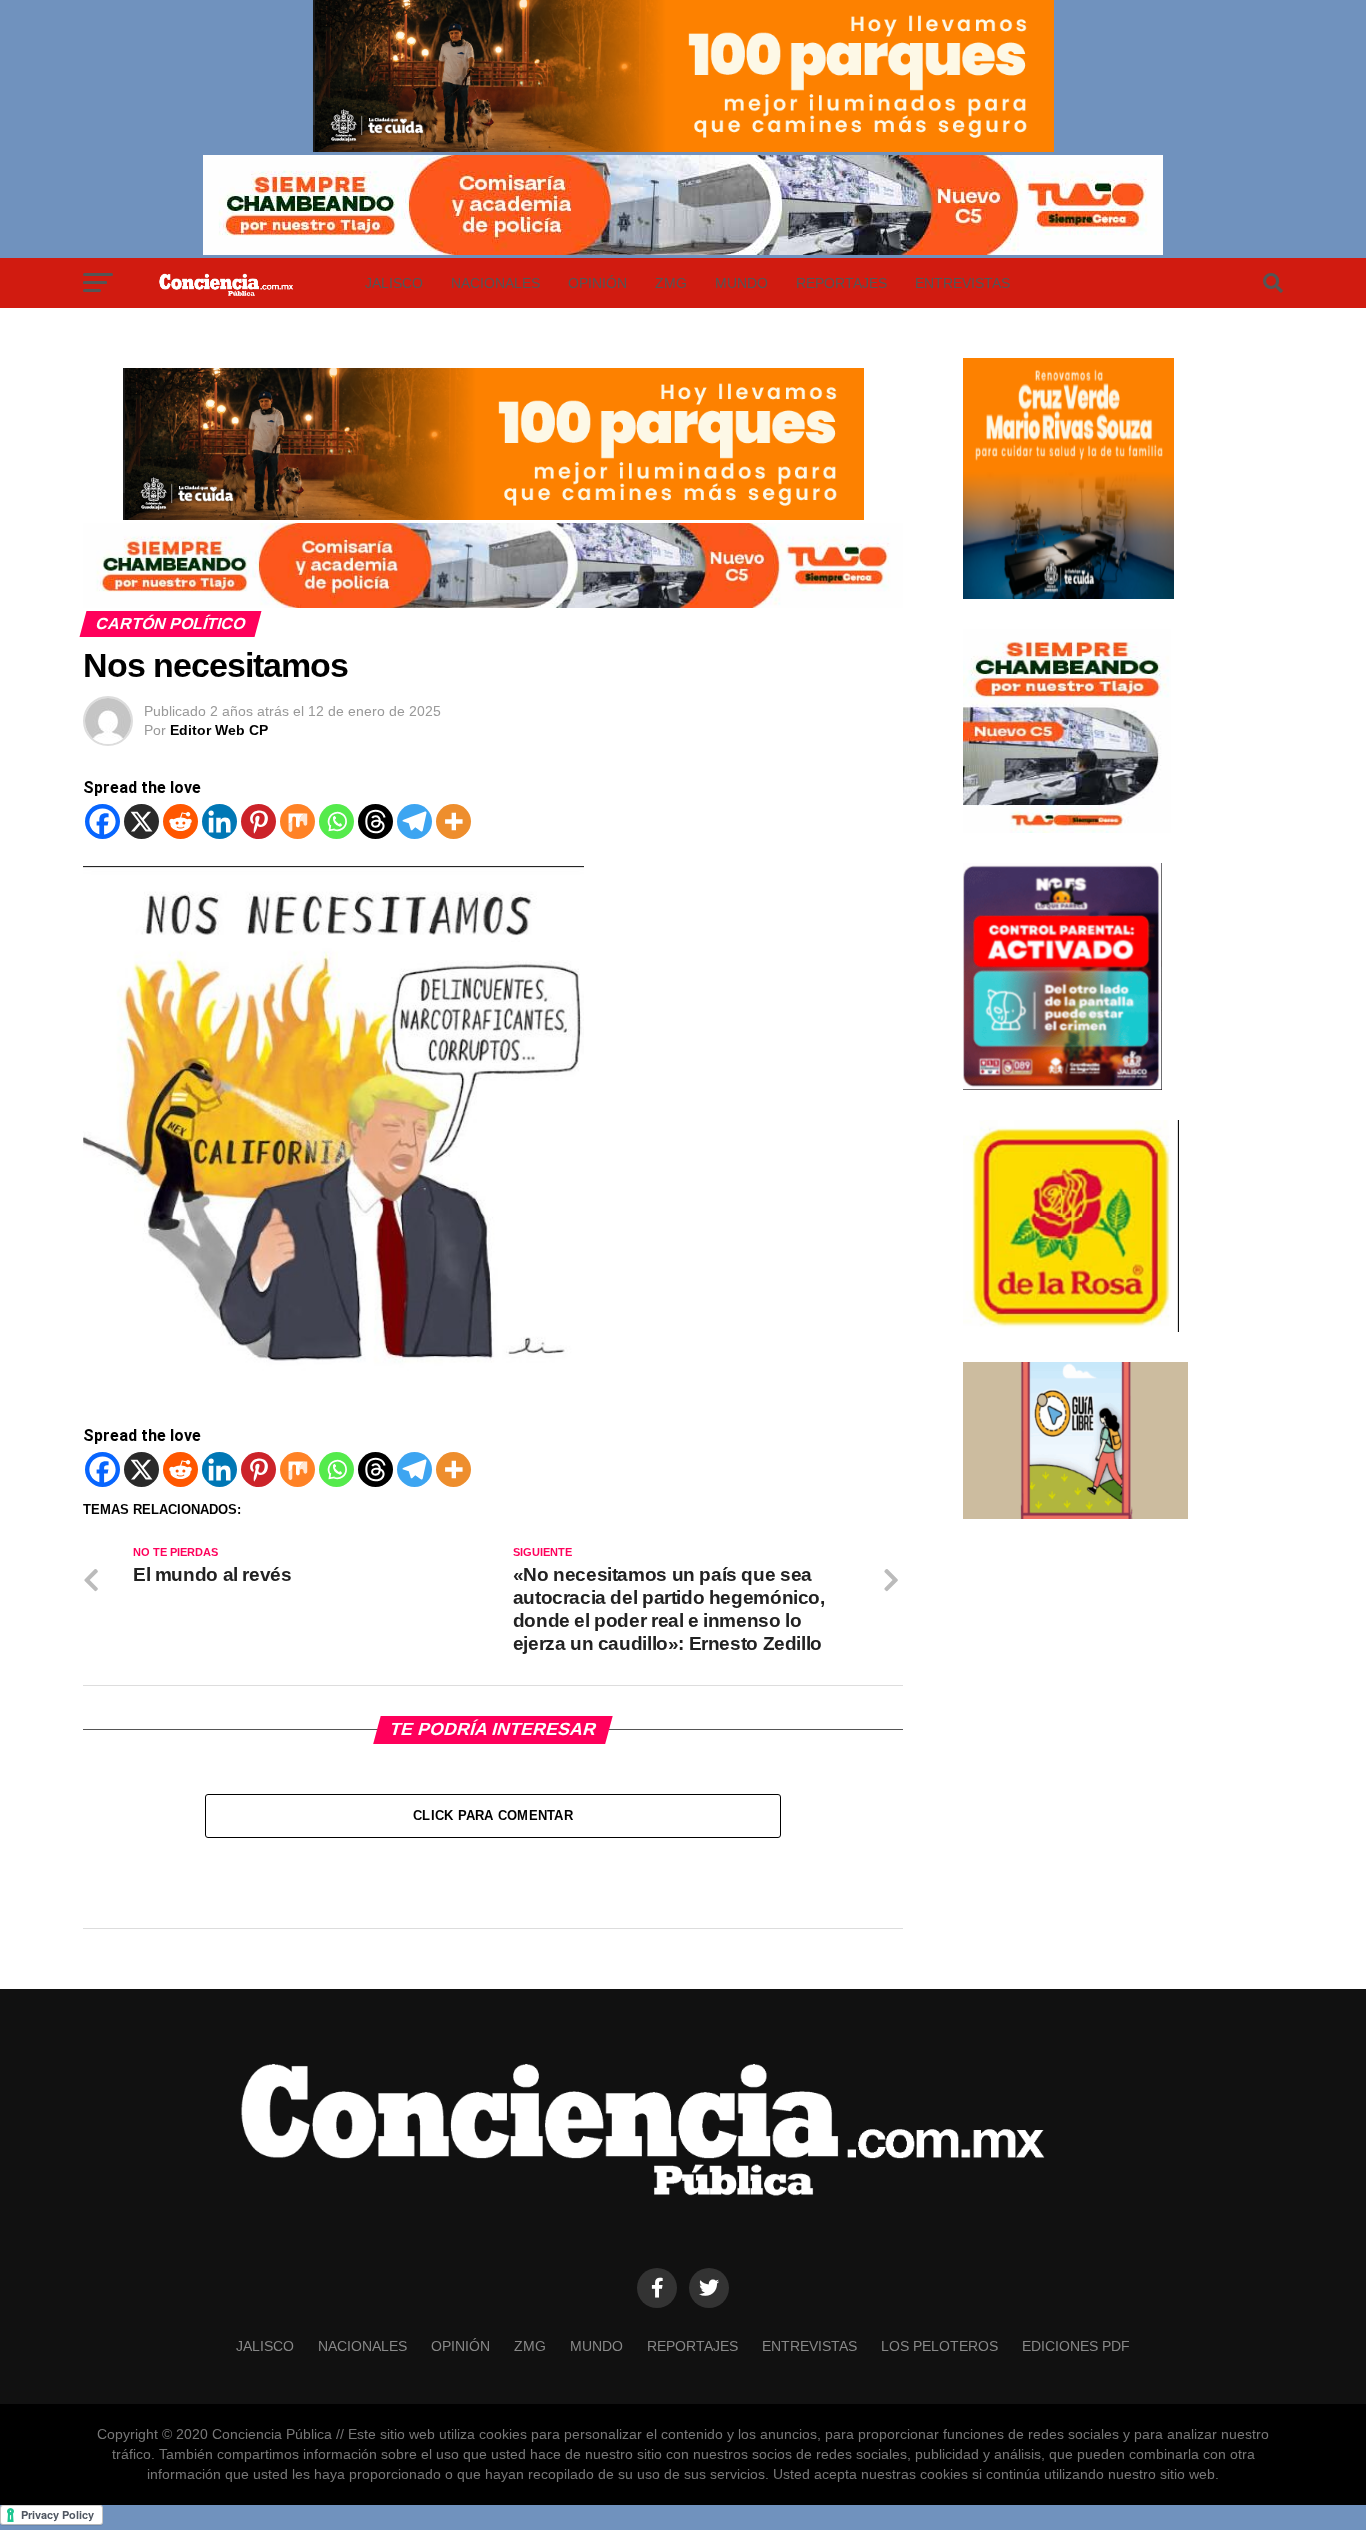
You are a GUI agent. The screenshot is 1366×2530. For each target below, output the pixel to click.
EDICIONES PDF (1076, 2346)
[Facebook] (102, 821)
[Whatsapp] (336, 821)
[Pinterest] (258, 821)
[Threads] (375, 821)
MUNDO (741, 283)
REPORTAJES (841, 283)
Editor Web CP (219, 730)
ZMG (671, 283)
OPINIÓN (597, 283)
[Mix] (297, 821)
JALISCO (394, 283)
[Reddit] (180, 821)
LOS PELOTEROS (939, 2346)
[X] (141, 821)
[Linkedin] (219, 821)
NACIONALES (495, 283)
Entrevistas (962, 283)
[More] (453, 821)
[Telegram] (414, 821)
